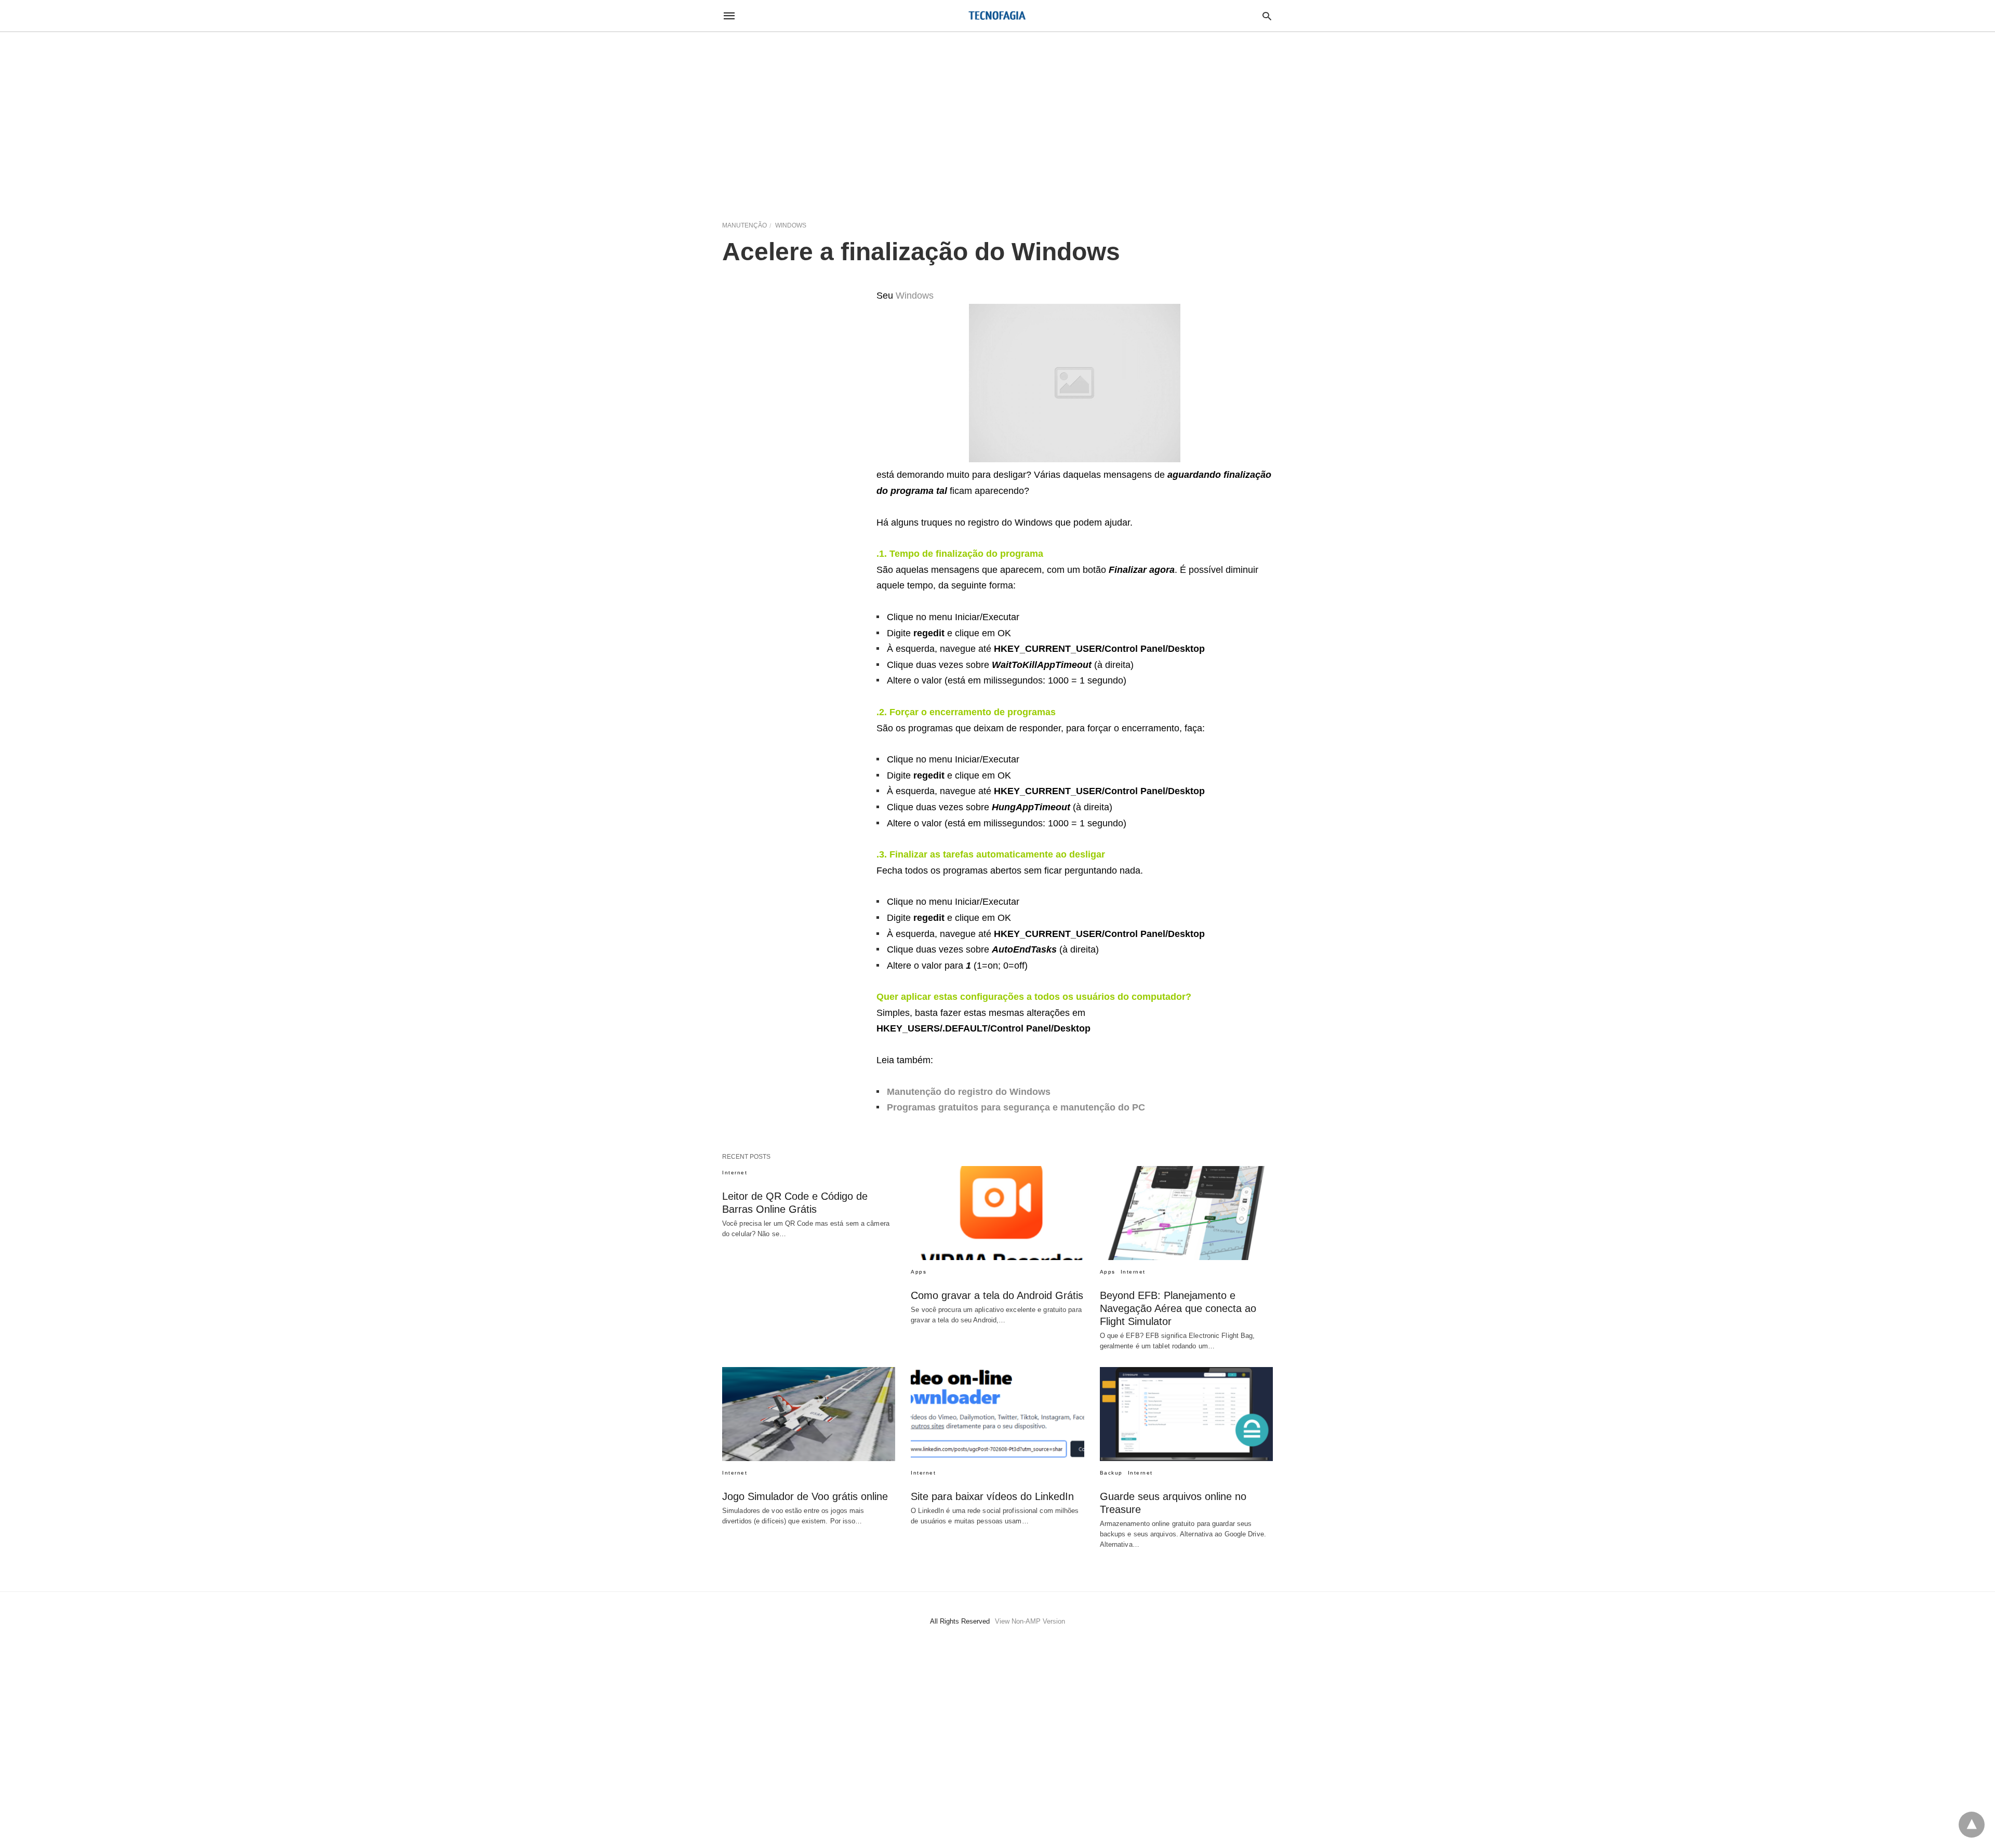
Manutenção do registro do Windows (969, 1092)
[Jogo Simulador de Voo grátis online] (809, 1414)
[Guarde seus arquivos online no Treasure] (1186, 1414)
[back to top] (1972, 1825)
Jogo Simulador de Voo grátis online (805, 1496)
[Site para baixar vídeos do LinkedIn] (997, 1414)
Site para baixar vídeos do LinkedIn (992, 1496)
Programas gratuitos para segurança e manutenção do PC (1016, 1107)
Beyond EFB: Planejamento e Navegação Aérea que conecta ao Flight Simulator (1178, 1308)
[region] (997, 120)
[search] (1267, 16)
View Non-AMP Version (1030, 1621)
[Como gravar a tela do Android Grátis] (997, 1213)
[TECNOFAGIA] (997, 16)
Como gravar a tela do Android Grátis (997, 1295)
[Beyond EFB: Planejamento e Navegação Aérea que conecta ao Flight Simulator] (1186, 1213)
